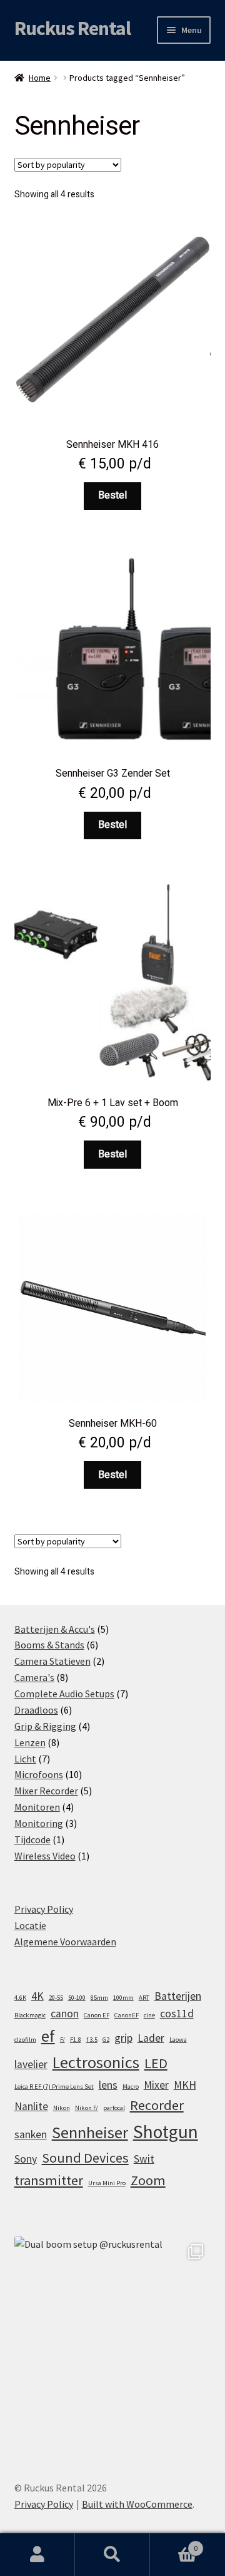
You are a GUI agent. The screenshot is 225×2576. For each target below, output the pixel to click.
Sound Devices (85, 2158)
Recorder (157, 2105)
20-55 (56, 1998)
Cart (174, 2544)
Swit (144, 2159)
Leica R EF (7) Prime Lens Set (54, 2087)
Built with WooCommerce (137, 2504)
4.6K (20, 1998)
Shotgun (166, 2132)
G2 (106, 2040)
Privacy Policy (44, 1909)
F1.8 (76, 2040)
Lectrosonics (96, 2062)
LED (156, 2063)
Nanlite (31, 2106)
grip (123, 2038)
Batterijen (178, 1996)
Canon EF (97, 2015)
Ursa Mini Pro (107, 2183)
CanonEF (127, 2015)
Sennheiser (90, 2132)
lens (108, 2085)
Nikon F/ (87, 2108)
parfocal (114, 2108)
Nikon (62, 2108)
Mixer (156, 2085)
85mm (99, 1998)
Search (112, 2555)
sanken (31, 2134)
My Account (37, 2555)
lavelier (31, 2064)
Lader (151, 2038)
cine (149, 2015)
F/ (62, 2040)
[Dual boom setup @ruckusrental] (113, 2335)
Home (40, 78)
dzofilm (25, 2040)
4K (37, 1996)
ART (144, 1998)
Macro (131, 2087)
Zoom (148, 2180)
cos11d (177, 2014)
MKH (185, 2085)
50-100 (77, 1998)
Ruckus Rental (72, 28)
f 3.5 (92, 2040)
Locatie (30, 1925)
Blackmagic (30, 2015)
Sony (26, 2159)
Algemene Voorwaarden (65, 1942)
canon (65, 2014)
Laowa (178, 2040)
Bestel (112, 495)
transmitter (49, 2180)
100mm (123, 1998)
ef (48, 2036)
